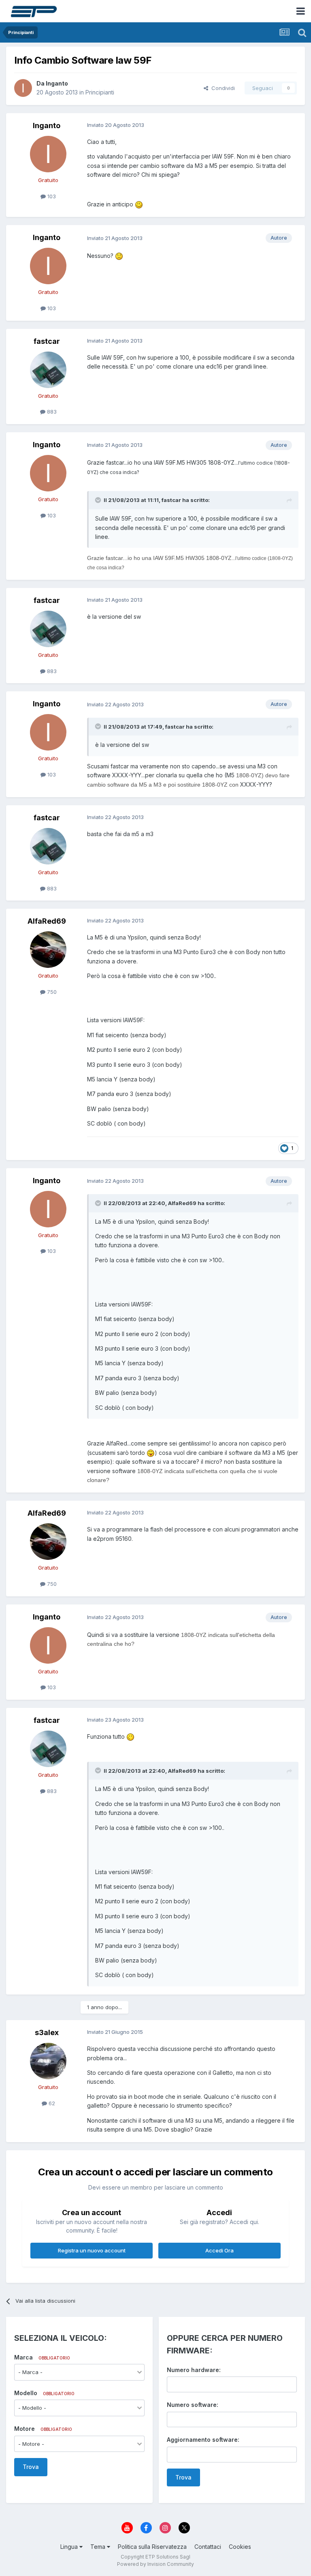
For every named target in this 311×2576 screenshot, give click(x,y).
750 (51, 992)
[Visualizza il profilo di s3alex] (48, 2061)
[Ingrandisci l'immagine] (139, 204)
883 (51, 412)
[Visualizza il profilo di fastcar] (48, 370)
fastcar (47, 341)
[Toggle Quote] (99, 500)
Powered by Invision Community (155, 2564)
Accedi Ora (219, 2250)
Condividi (222, 88)
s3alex (47, 2032)
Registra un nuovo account (92, 2250)
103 (51, 196)
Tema (99, 2547)
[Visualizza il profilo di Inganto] (23, 88)
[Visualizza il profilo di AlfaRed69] (48, 950)
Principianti (100, 92)
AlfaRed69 (47, 921)
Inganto (57, 83)
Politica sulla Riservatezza (152, 2547)
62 (51, 2103)
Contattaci (208, 2547)
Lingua (70, 2547)
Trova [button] (31, 2467)
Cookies (240, 2547)
